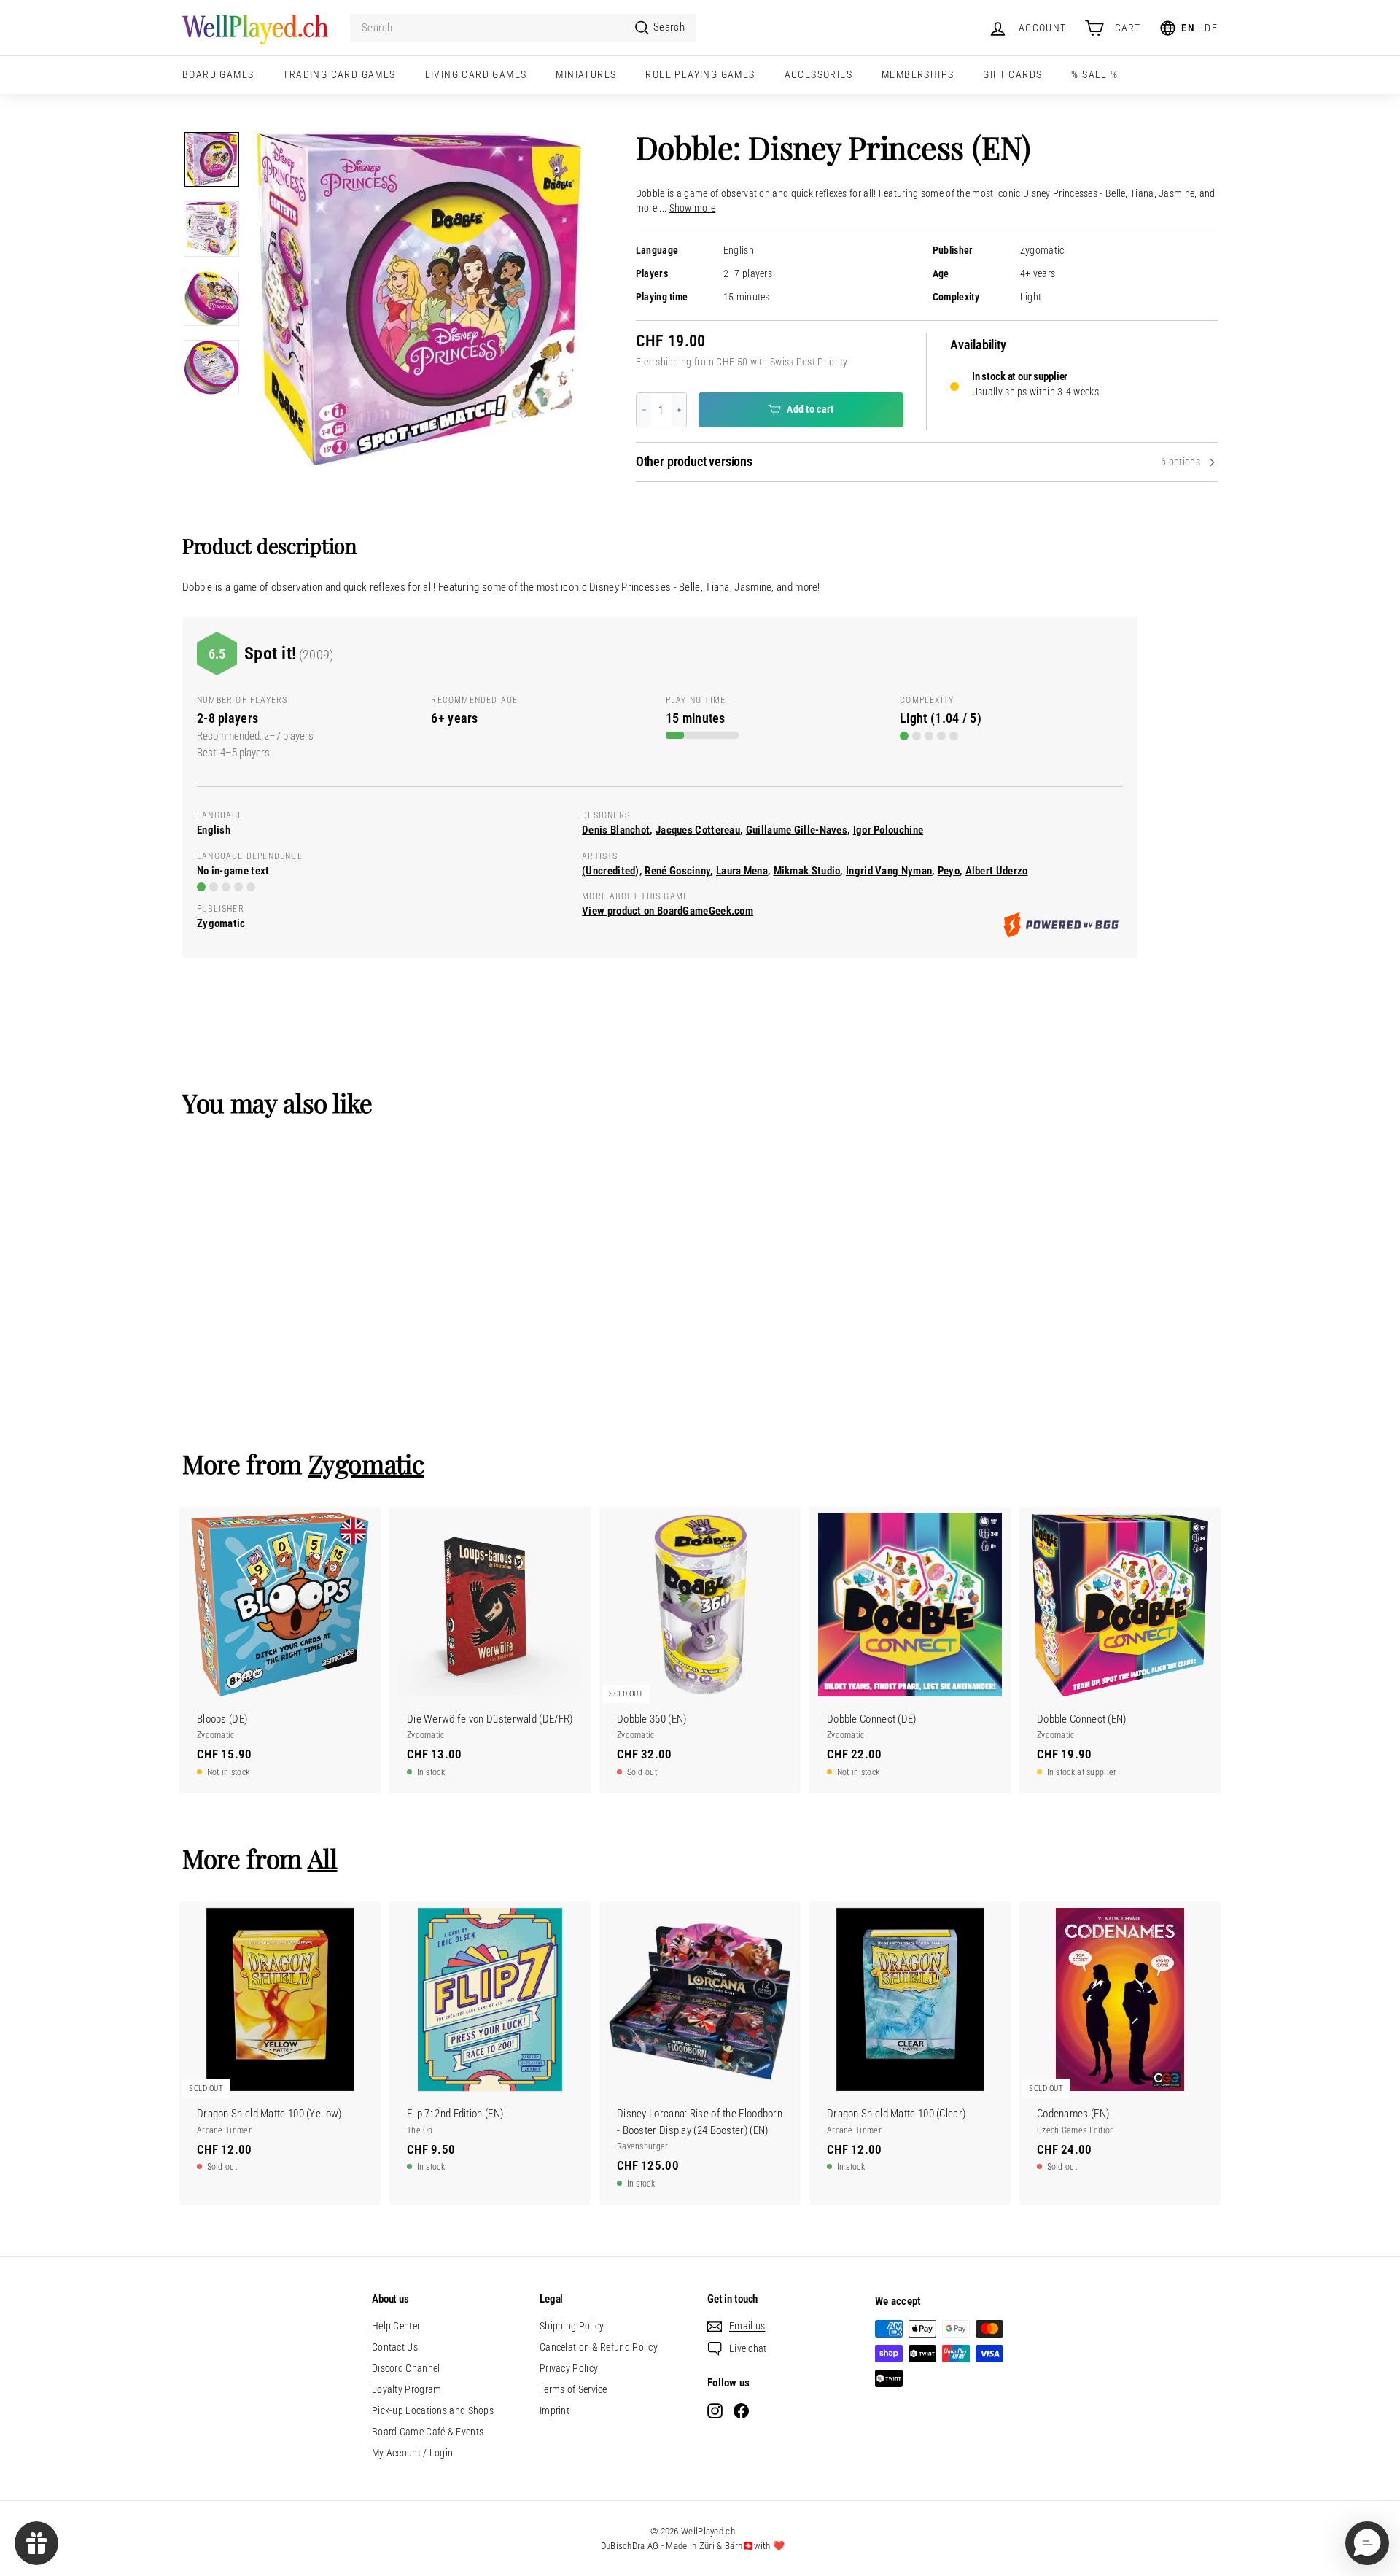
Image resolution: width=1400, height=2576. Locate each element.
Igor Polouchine (888, 830)
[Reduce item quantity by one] (644, 410)
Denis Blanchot (616, 830)
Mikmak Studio (807, 871)
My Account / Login (412, 2453)
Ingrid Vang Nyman (889, 871)
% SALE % (1094, 74)
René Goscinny (677, 871)
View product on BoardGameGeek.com (668, 911)
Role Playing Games (700, 74)
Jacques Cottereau (698, 830)
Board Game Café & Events (428, 2432)
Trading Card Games (339, 74)
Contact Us (395, 2347)
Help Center (396, 2326)
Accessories (818, 74)
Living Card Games (476, 74)
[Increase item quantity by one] (679, 410)
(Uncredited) (611, 871)
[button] (1367, 2543)
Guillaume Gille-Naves (797, 830)
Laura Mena (742, 871)
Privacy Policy (569, 2368)
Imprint (555, 2410)
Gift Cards (1012, 74)
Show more (693, 208)
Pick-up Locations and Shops (433, 2410)
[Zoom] (419, 298)
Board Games (218, 74)
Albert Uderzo (997, 871)
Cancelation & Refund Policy (599, 2347)
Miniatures (586, 74)
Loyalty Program (407, 2389)
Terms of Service (573, 2389)
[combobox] (523, 28)
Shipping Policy (572, 2326)
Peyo (949, 871)
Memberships (918, 74)
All (323, 1858)
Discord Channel (406, 2368)
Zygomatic (1042, 251)
